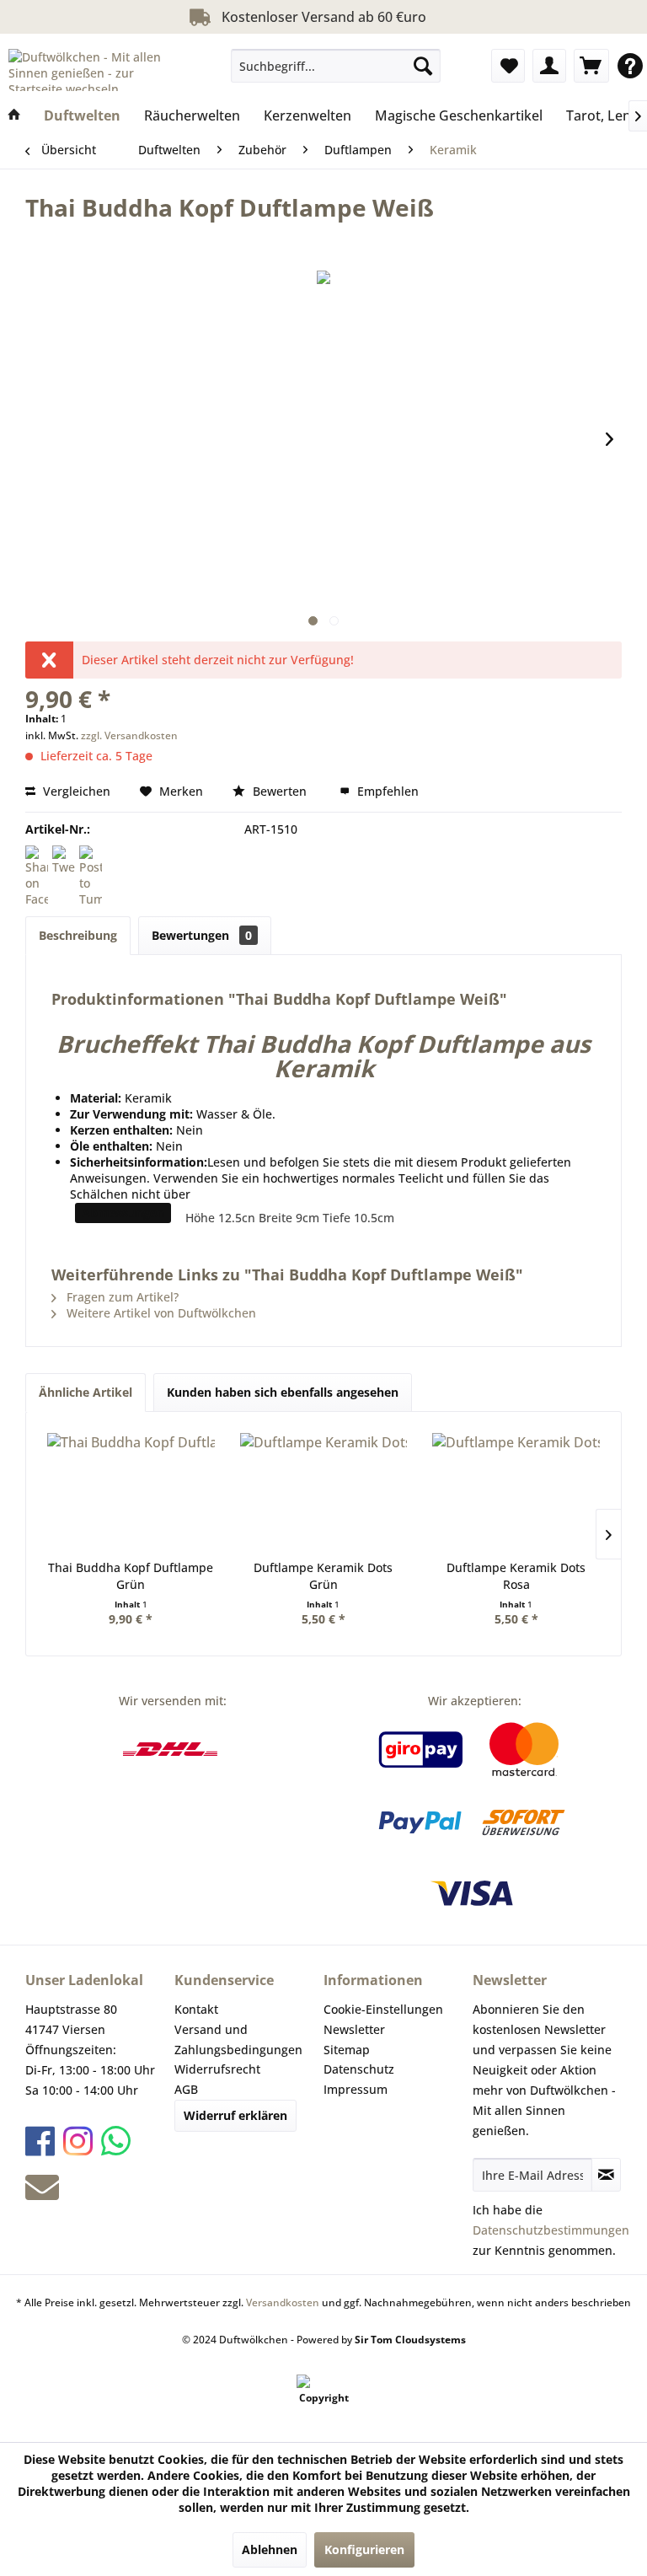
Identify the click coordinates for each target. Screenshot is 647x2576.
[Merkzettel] (508, 66)
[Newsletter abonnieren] (606, 2175)
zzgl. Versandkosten (129, 735)
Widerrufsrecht (217, 2069)
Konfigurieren (364, 2549)
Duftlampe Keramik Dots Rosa (516, 1576)
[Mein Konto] (549, 66)
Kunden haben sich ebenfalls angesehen (283, 1392)
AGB (186, 2089)
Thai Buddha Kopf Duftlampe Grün (131, 1576)
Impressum (356, 2089)
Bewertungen (202, 935)
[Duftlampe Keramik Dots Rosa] (516, 1492)
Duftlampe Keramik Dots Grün (323, 1576)
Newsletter (354, 2029)
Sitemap (347, 2050)
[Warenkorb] (591, 66)
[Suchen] (423, 66)
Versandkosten (283, 2302)
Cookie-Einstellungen (383, 2009)
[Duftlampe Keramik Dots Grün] (324, 1492)
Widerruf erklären (235, 2115)
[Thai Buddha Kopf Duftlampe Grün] (131, 1492)
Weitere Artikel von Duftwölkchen (160, 1313)
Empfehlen (386, 791)
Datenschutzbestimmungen (551, 2230)
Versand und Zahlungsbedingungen (238, 2039)
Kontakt (196, 2009)
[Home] (14, 115)
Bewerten (280, 791)
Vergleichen (75, 791)
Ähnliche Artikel (86, 1392)
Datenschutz (359, 2069)
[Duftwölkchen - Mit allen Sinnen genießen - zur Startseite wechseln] (98, 70)
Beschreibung (78, 935)
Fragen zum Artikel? (121, 1297)
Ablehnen (270, 2549)
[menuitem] (336, 66)
